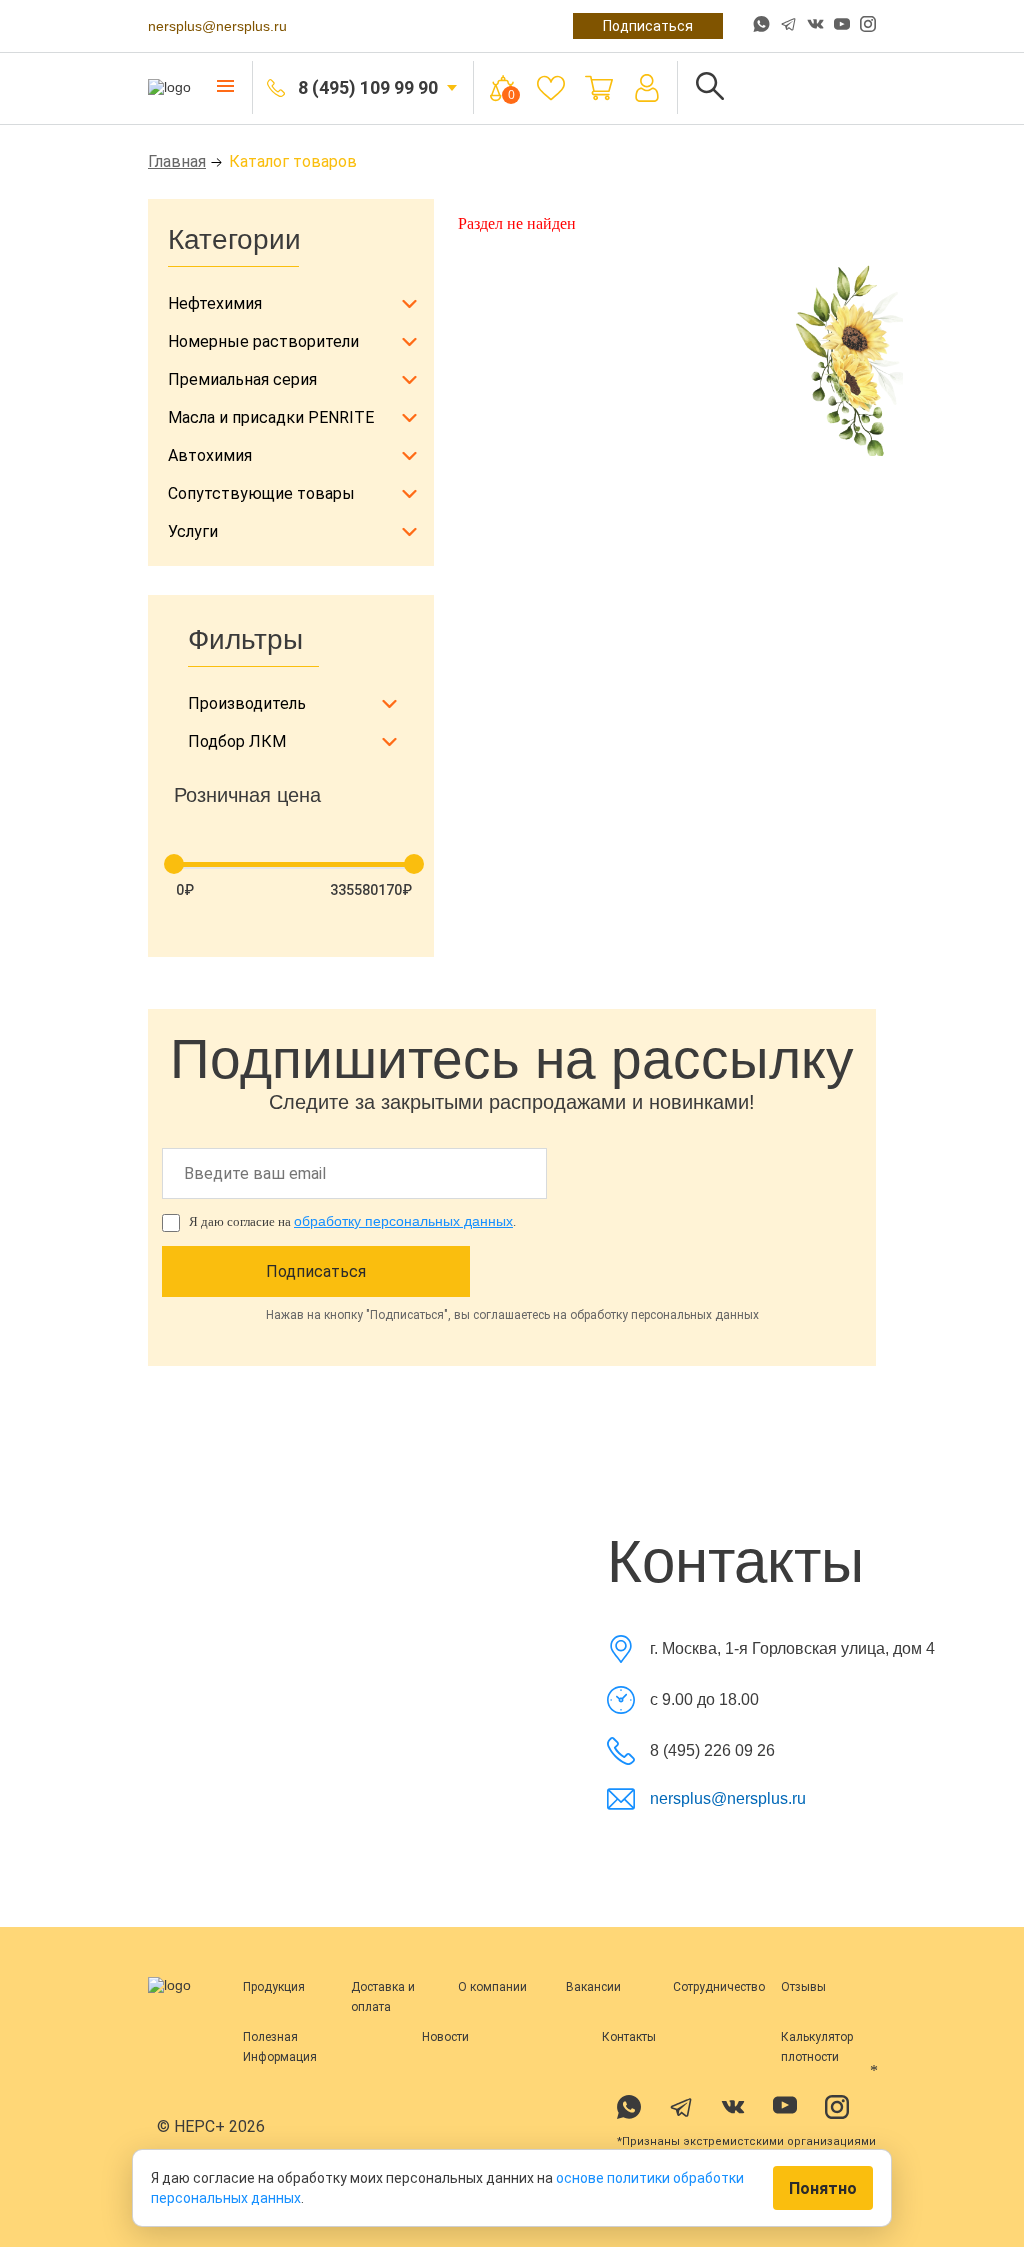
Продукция (274, 1987)
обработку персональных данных (403, 1221)
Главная (177, 161)
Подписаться (648, 26)
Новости (445, 2037)
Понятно (823, 2188)
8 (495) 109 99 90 (368, 87)
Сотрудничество (719, 1987)
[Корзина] (599, 88)
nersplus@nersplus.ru (217, 26)
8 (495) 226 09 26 (712, 1750)
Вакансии (593, 1987)
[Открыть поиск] (710, 87)
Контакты (629, 2037)
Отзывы (803, 1987)
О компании (492, 1987)
